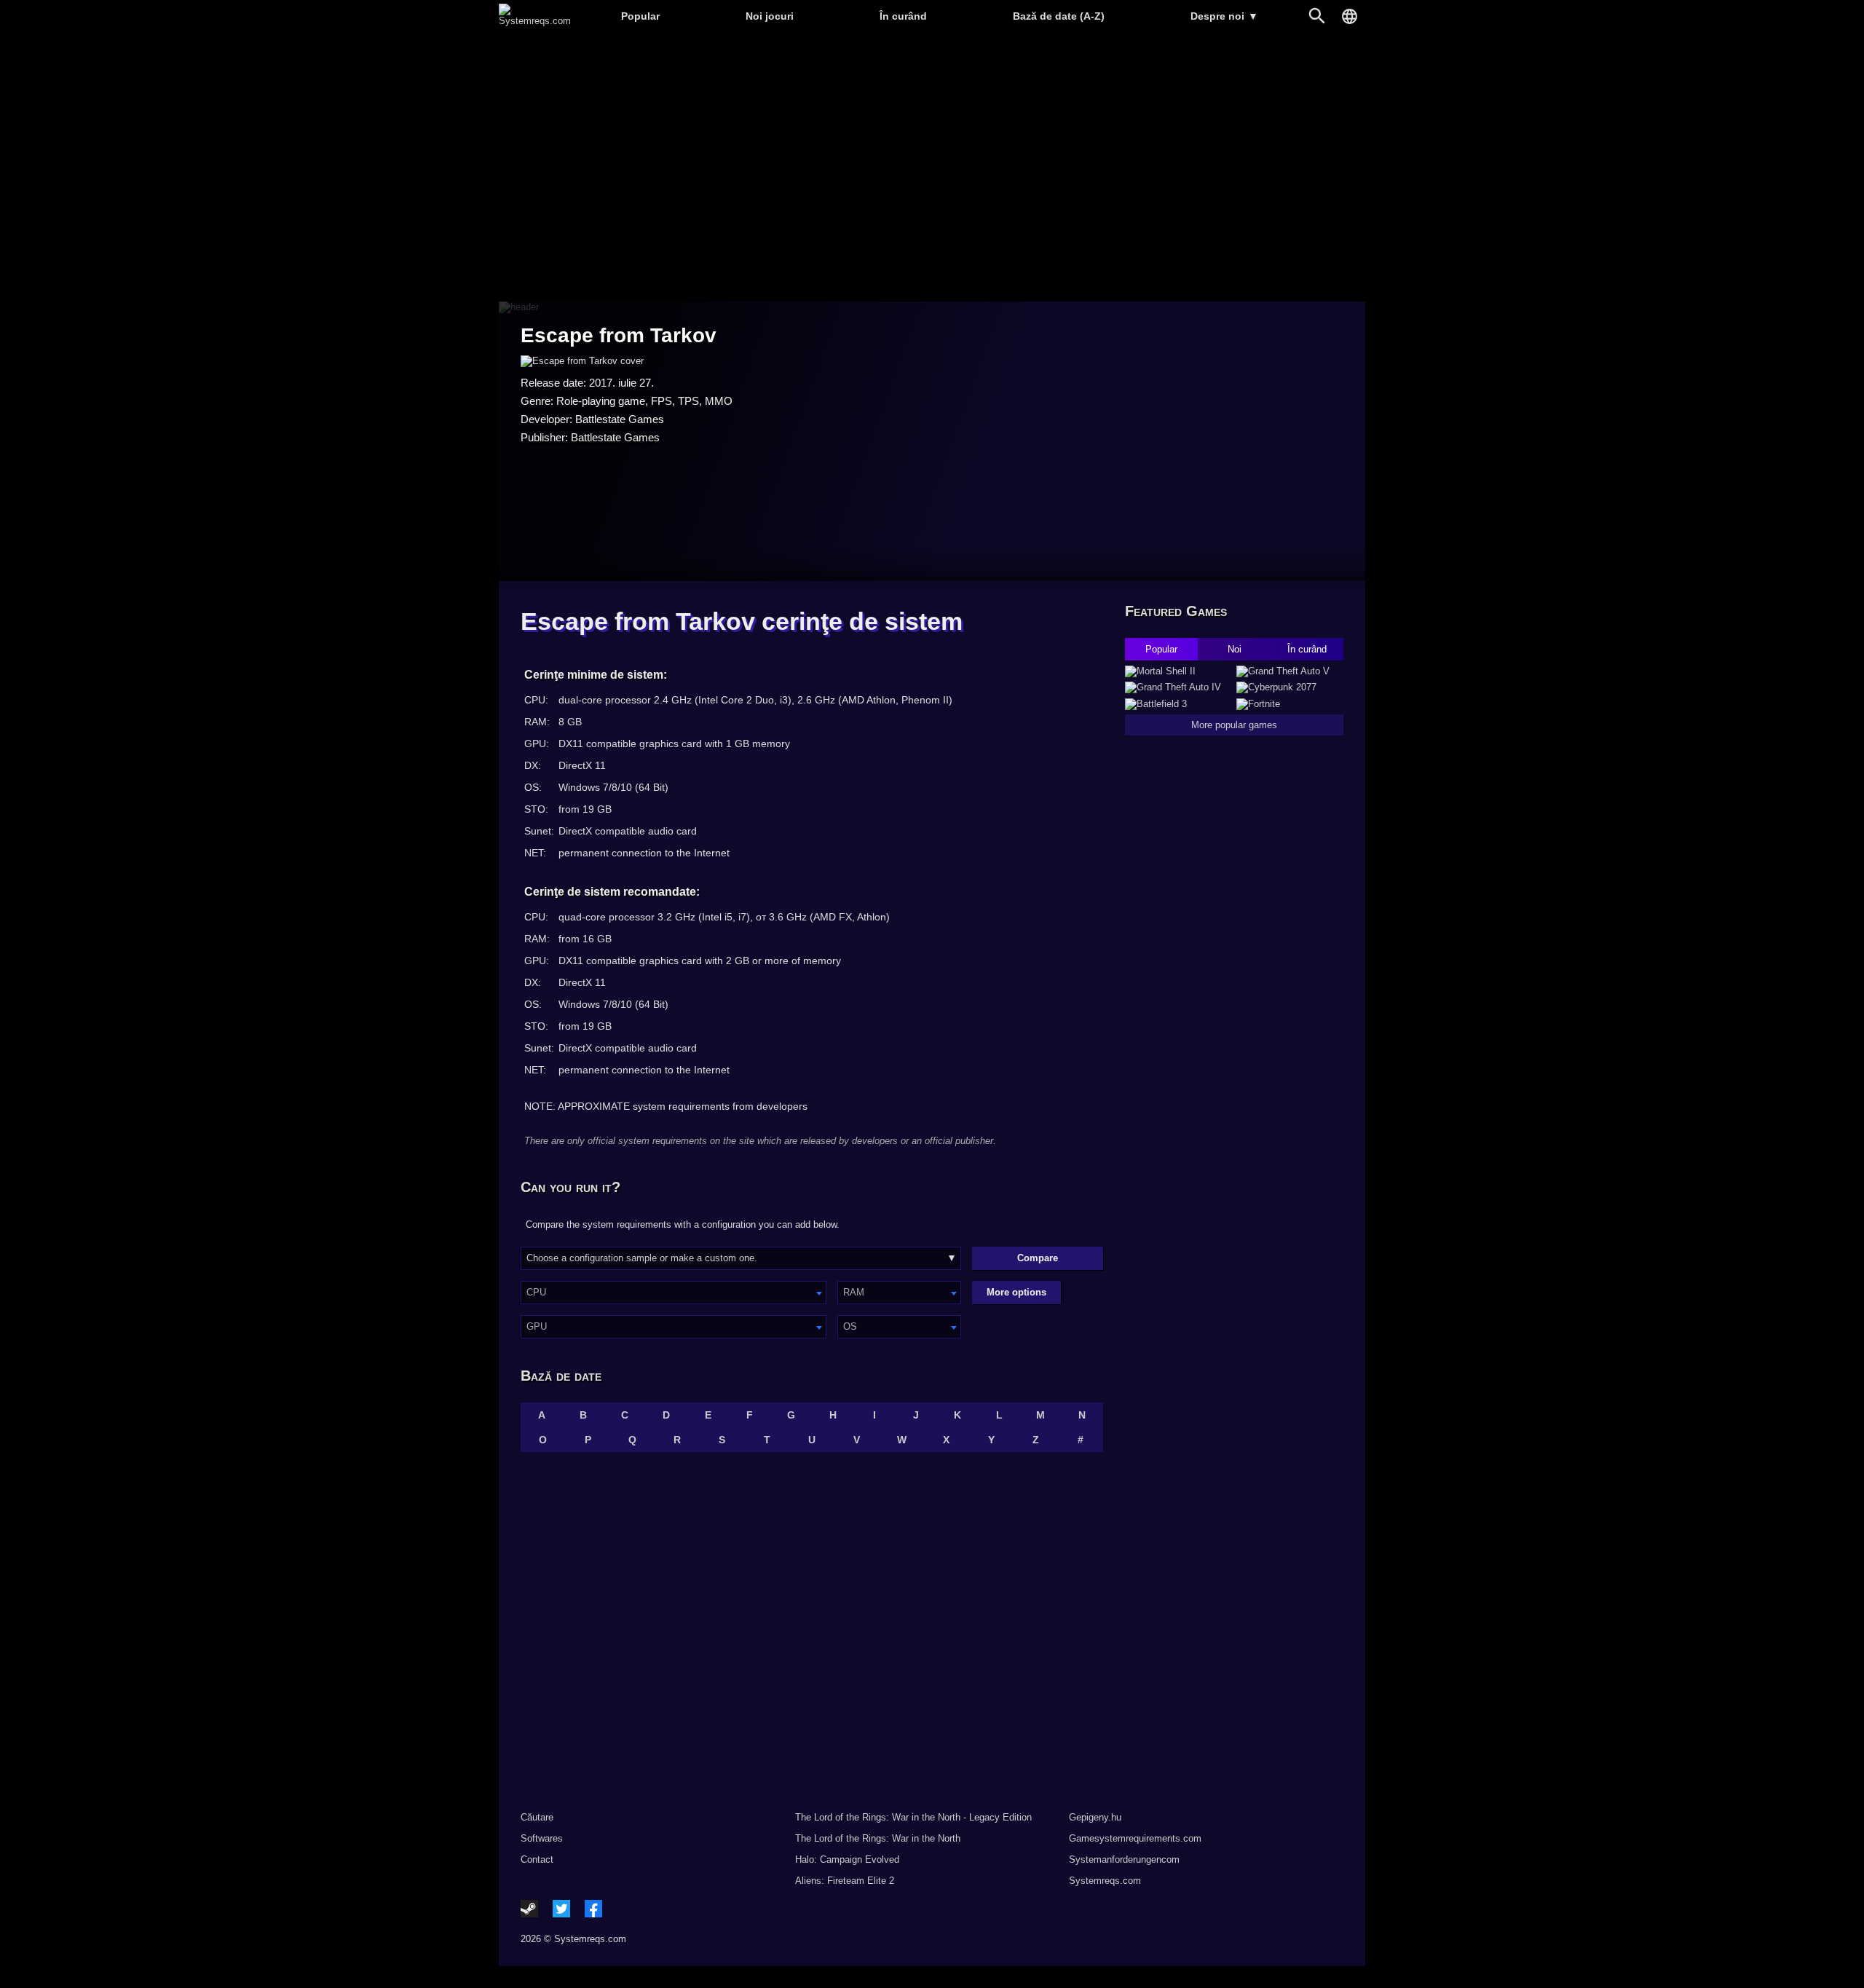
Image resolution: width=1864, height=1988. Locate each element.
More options (1016, 1292)
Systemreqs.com (1105, 1881)
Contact (537, 1859)
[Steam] (529, 1909)
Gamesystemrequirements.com (1135, 1838)
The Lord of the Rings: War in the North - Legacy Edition (913, 1817)
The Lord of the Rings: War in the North (878, 1838)
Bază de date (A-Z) (1059, 16)
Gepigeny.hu (1095, 1817)
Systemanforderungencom (1124, 1859)
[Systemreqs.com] (535, 21)
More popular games (1234, 725)
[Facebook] (593, 1909)
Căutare (537, 1817)
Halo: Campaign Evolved (847, 1859)
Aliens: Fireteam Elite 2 (845, 1881)
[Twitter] (561, 1909)
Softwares (542, 1838)
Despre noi (1224, 16)
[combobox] (674, 1293)
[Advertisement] (932, 168)
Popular (640, 16)
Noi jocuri (770, 16)
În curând (903, 16)
